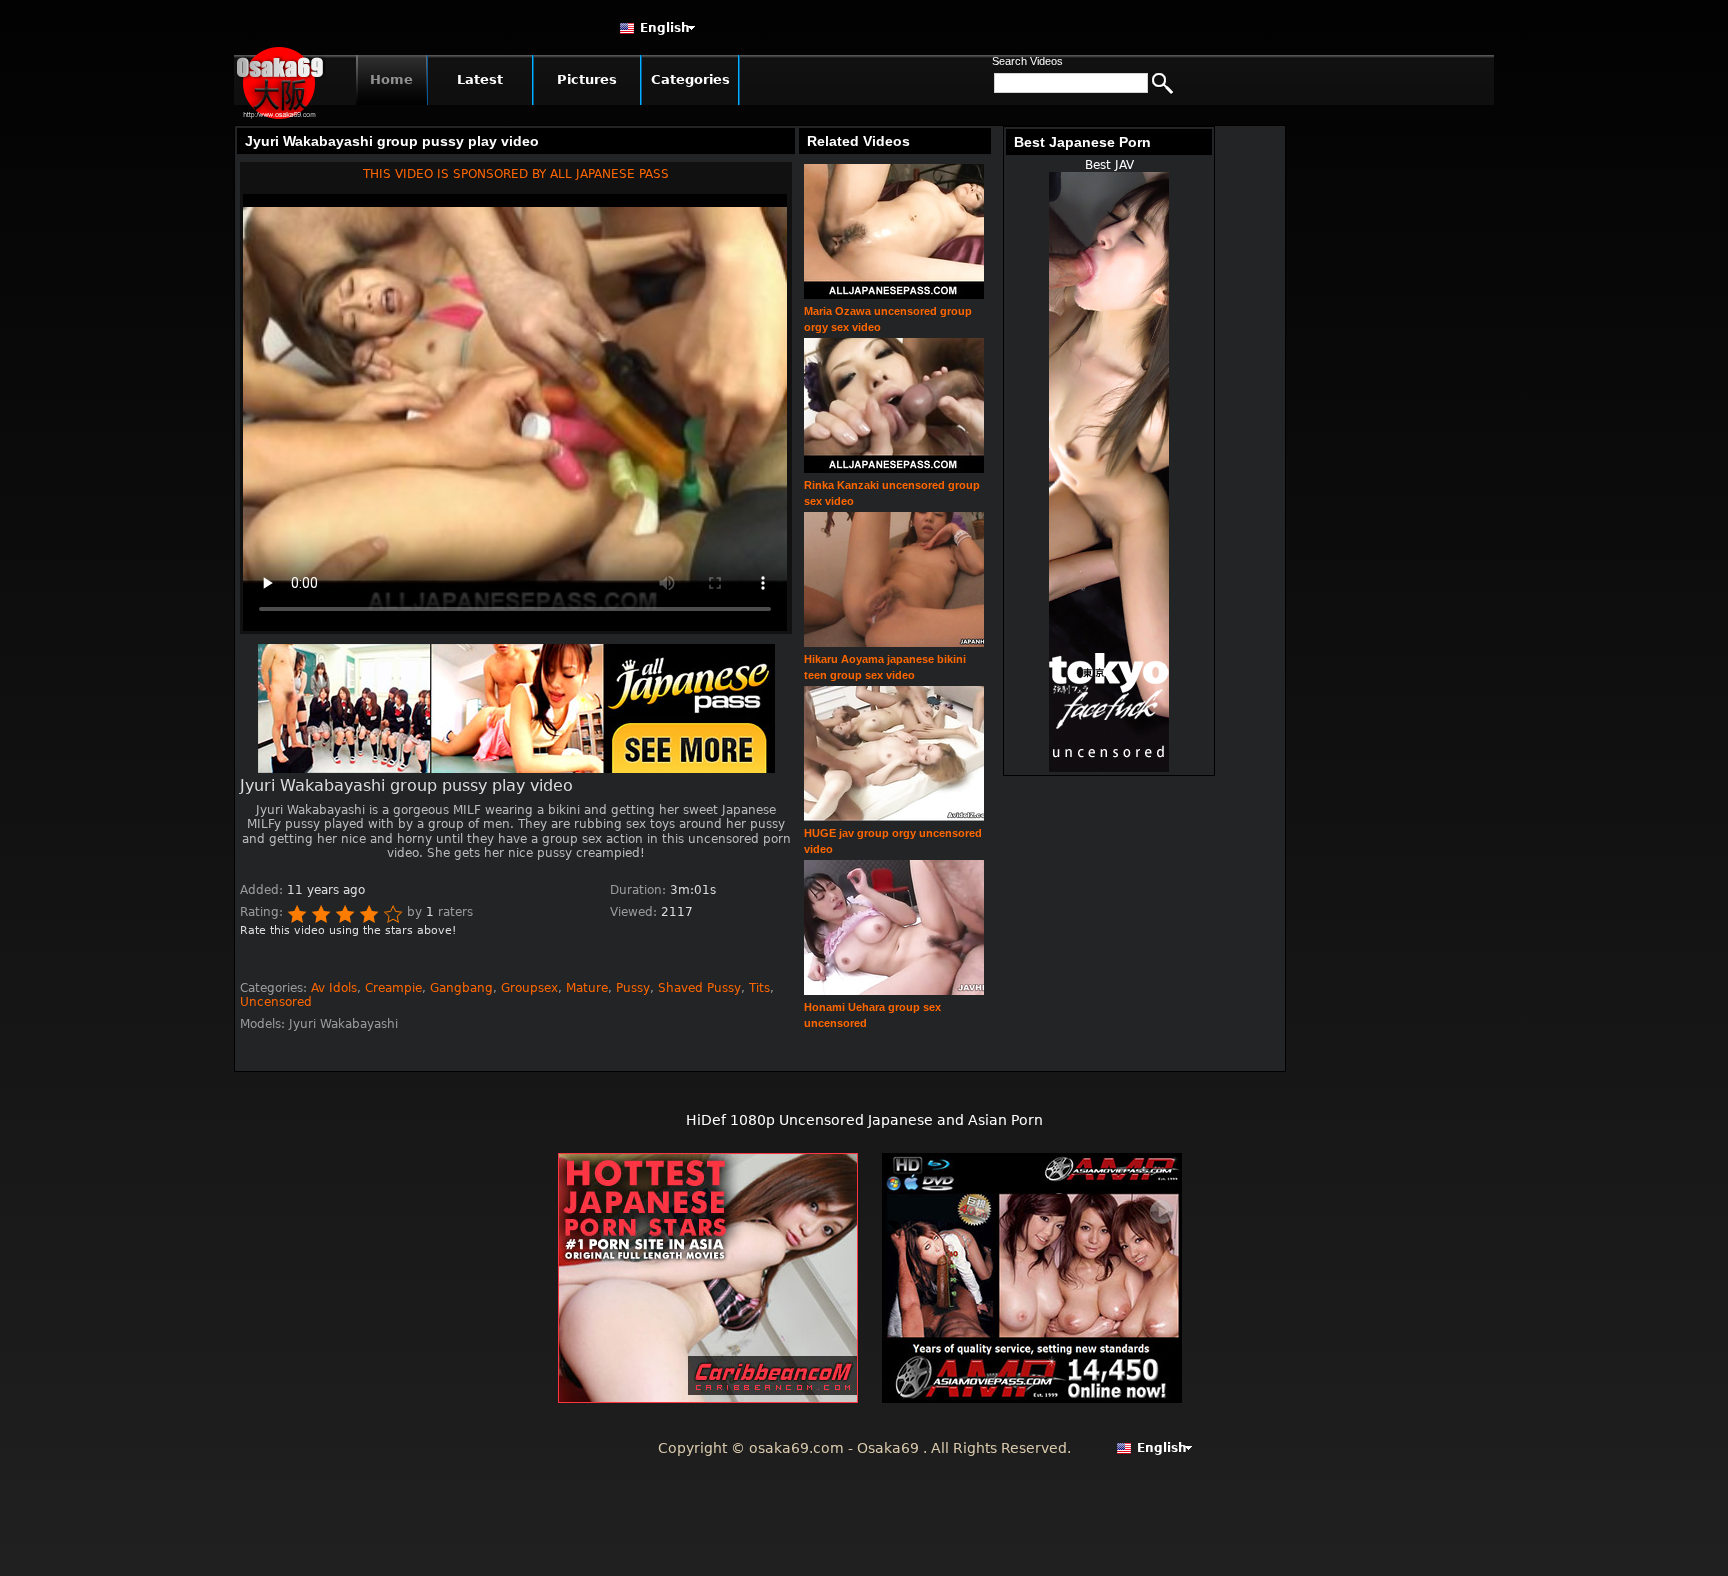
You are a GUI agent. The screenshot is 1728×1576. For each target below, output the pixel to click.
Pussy (633, 988)
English (665, 28)
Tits (759, 988)
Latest (480, 79)
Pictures (587, 79)
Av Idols (334, 988)
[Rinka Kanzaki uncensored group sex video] (894, 469)
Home (391, 79)
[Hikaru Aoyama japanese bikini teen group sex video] (894, 643)
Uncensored (276, 1002)
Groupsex (529, 988)
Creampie (393, 988)
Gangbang (461, 988)
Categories (690, 79)
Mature (587, 988)
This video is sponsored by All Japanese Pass (516, 174)
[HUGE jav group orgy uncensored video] (894, 817)
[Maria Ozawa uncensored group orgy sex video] (894, 295)
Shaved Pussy (699, 988)
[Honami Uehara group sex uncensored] (894, 991)
